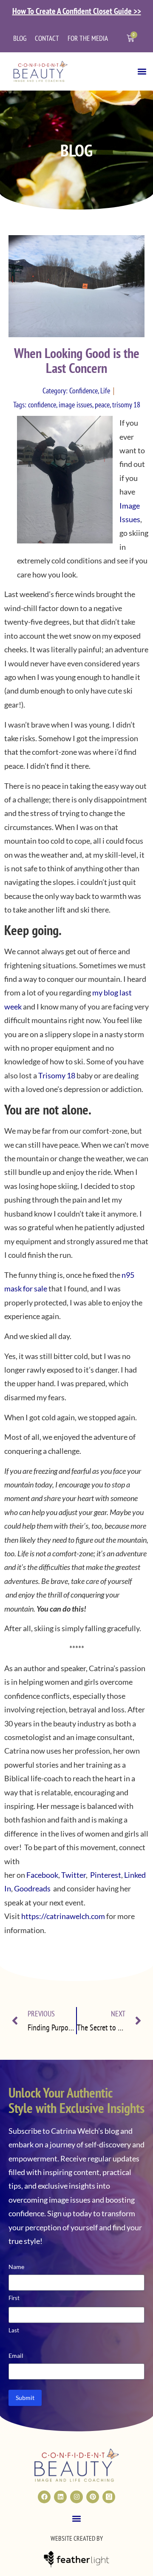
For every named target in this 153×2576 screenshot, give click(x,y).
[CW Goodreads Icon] (109, 2497)
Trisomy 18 (57, 1075)
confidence (42, 405)
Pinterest (105, 1875)
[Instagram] (76, 2497)
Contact (47, 38)
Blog (20, 38)
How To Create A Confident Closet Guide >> (77, 11)
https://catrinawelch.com (63, 1916)
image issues (75, 405)
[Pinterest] (93, 2497)
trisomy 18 (126, 405)
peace (102, 405)
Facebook (42, 1875)
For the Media (88, 38)
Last (14, 2330)
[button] (142, 71)
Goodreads (32, 1888)
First (14, 2298)
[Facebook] (44, 2497)
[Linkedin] (60, 2497)
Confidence (84, 391)
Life (105, 391)
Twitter (74, 1875)
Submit (25, 2398)
